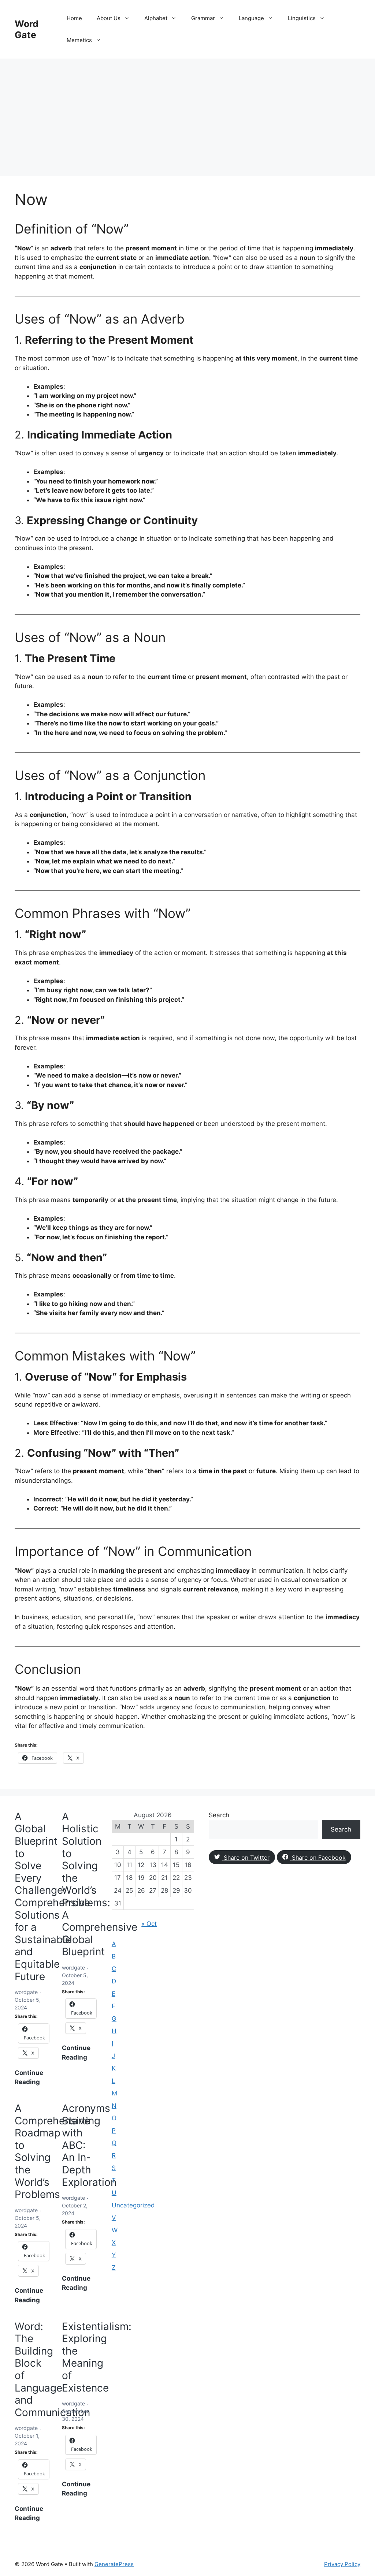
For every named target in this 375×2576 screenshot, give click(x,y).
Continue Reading (32, 2078)
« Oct (149, 1924)
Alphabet (156, 18)
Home (74, 18)
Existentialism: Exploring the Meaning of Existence (97, 2357)
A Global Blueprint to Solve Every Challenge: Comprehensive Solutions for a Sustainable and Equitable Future (52, 1896)
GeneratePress (114, 2564)
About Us (109, 18)
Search (219, 1815)
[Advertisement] (187, 113)
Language (251, 18)
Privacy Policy (342, 2564)
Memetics (79, 40)
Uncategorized (133, 2205)
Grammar (203, 18)
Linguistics (302, 18)
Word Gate (27, 29)
